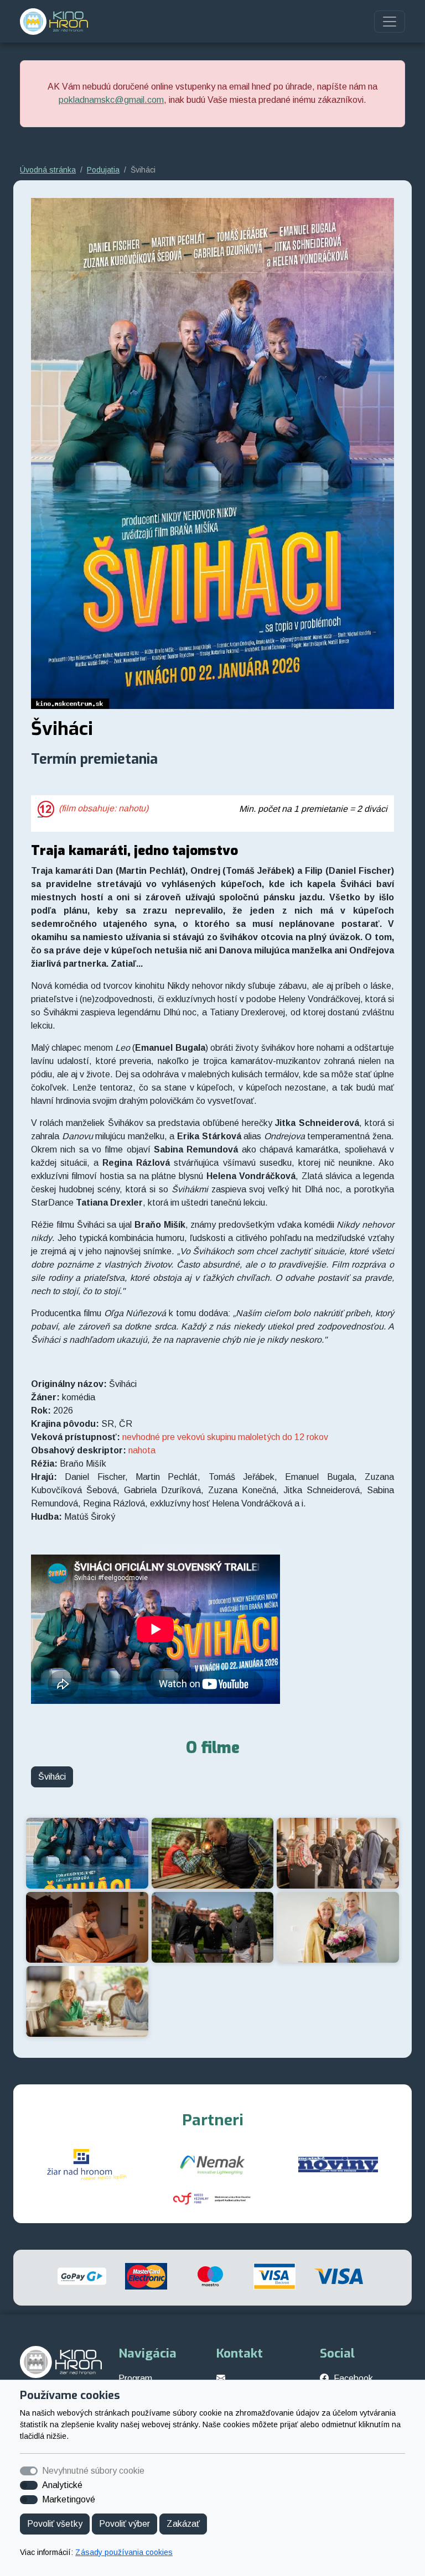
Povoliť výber (125, 2524)
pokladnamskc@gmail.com (111, 100)
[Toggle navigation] (390, 22)
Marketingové (69, 2499)
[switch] (29, 2485)
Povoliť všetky (55, 2524)
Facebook (353, 2378)
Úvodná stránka (48, 170)
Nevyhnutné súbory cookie (93, 2471)
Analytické (62, 2485)
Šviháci (52, 1777)
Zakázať (183, 2524)
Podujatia (103, 170)
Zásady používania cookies (124, 2552)
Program (135, 2378)
